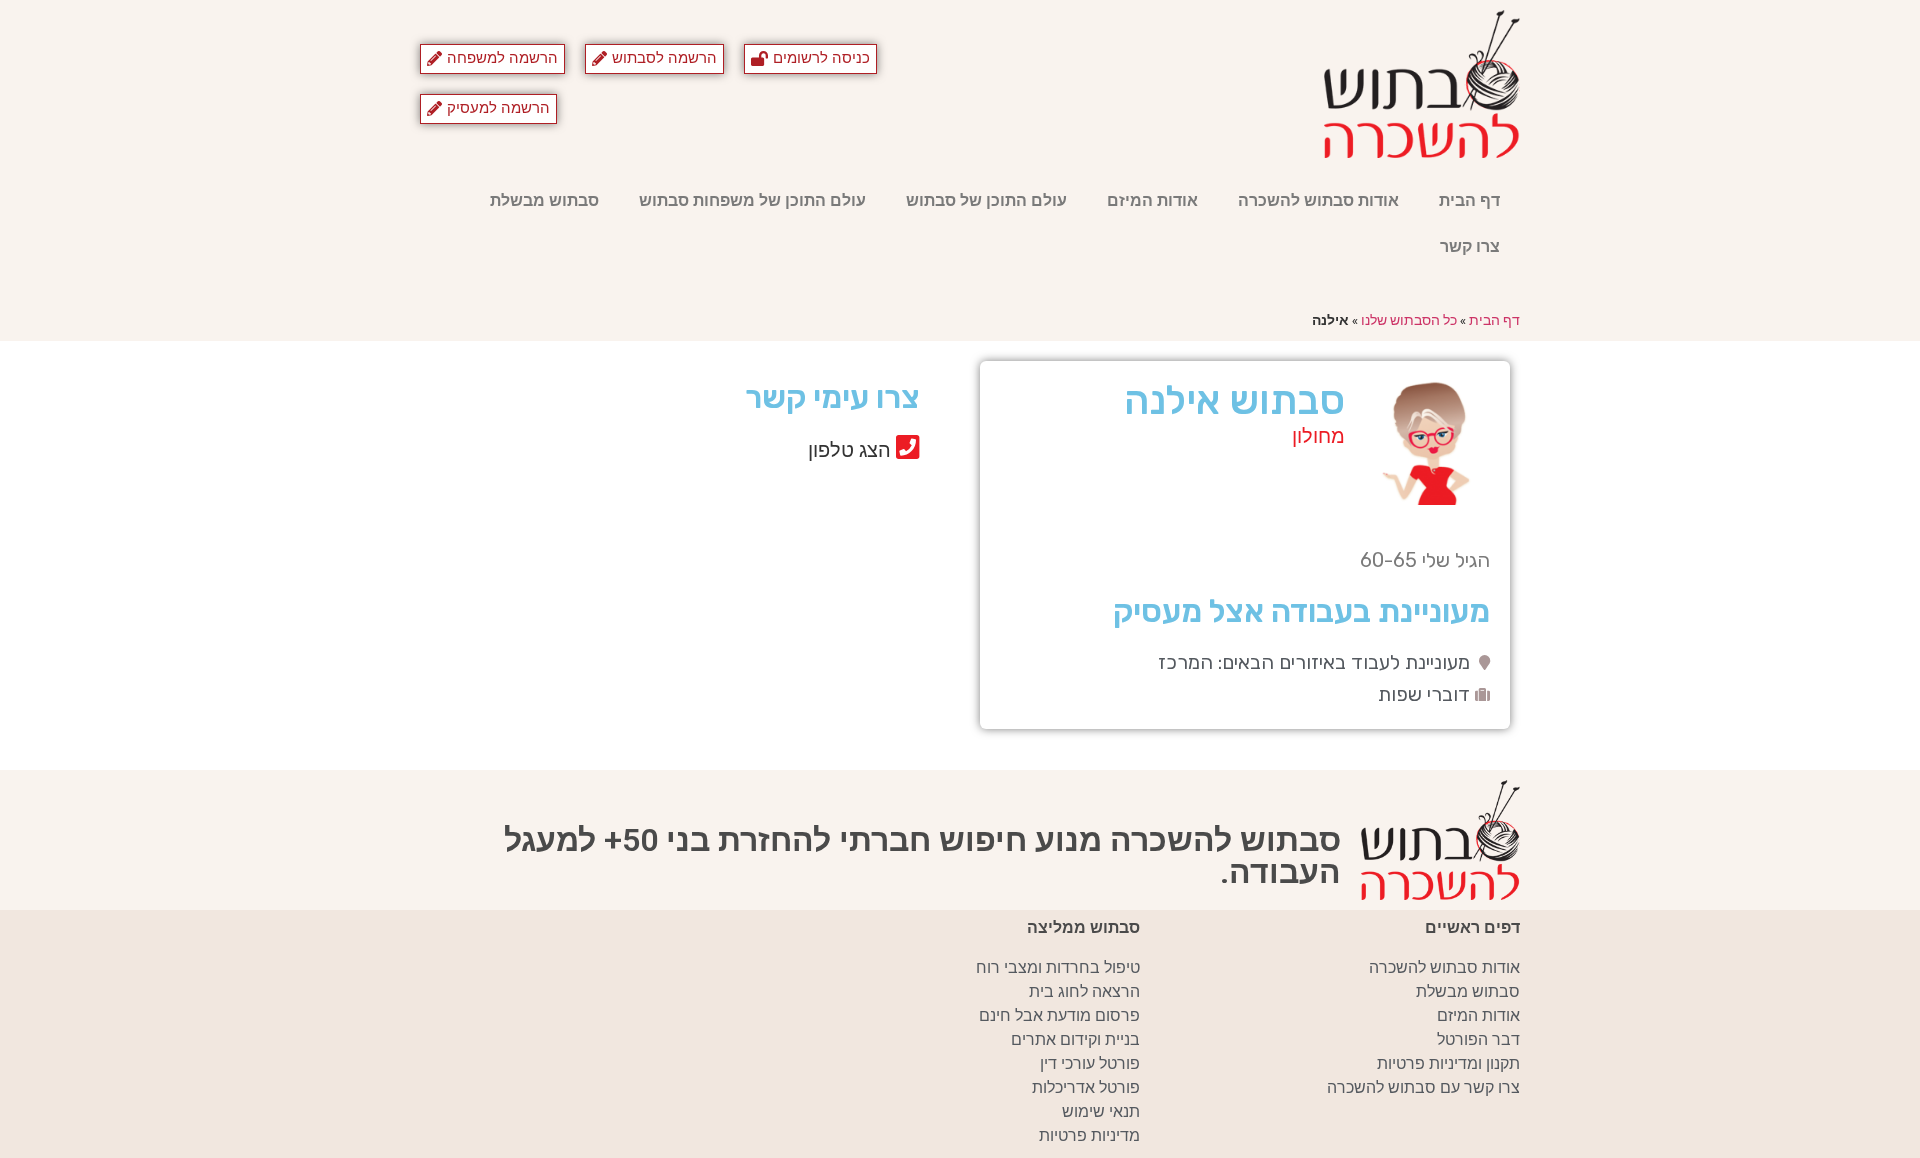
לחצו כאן (746, 520)
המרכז (1185, 662)
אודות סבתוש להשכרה (1318, 200)
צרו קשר (1470, 246)
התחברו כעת (731, 490)
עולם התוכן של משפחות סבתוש (752, 200)
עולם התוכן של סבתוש (986, 200)
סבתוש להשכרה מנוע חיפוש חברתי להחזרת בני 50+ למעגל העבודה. (922, 856)
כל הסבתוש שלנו (1409, 320)
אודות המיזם (1152, 200)
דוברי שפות (1424, 694)
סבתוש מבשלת (544, 200)
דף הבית (1469, 200)
